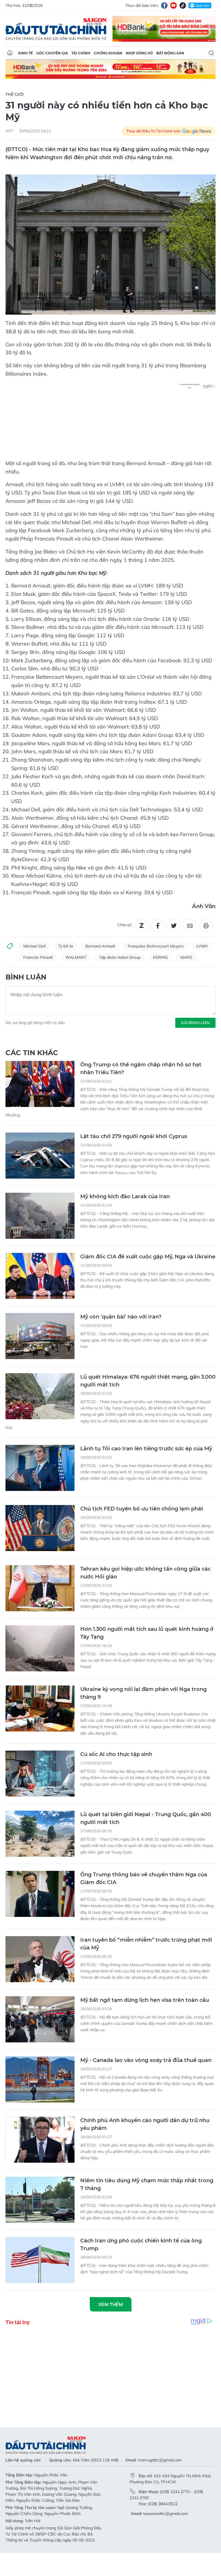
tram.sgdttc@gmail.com (160, 2460)
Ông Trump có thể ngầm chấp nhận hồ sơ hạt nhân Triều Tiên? (141, 1069)
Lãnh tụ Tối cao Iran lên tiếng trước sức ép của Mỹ (146, 1449)
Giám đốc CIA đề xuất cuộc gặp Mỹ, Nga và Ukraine (148, 1257)
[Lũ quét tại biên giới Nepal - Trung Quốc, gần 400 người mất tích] (40, 1834)
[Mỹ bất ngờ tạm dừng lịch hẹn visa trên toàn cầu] (40, 2019)
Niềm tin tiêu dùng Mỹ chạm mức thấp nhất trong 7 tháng (147, 2184)
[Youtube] (174, 5)
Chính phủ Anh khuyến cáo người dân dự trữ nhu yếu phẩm (145, 2124)
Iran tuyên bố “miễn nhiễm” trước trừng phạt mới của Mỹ (146, 1944)
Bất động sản (170, 53)
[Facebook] (164, 5)
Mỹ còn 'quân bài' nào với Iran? (121, 1317)
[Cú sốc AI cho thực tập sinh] (40, 1774)
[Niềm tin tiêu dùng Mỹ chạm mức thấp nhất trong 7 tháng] (40, 2200)
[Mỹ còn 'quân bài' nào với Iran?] (40, 1336)
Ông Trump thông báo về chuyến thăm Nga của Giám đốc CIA (144, 1878)
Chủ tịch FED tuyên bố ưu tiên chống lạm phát (142, 1509)
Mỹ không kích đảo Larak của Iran (125, 1196)
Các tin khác (32, 1053)
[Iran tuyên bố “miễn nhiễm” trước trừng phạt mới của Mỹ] (40, 1959)
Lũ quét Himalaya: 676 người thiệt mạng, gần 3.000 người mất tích (148, 1381)
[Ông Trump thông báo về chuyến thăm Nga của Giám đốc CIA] (40, 1894)
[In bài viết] (206, 926)
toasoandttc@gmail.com (166, 2514)
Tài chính (81, 53)
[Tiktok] (183, 5)
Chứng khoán (108, 53)
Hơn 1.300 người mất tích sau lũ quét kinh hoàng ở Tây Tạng (147, 1633)
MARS (186, 957)
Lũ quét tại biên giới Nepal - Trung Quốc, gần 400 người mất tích (146, 1818)
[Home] (10, 53)
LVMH (202, 946)
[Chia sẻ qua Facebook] (158, 926)
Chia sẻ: (125, 925)
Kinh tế (25, 53)
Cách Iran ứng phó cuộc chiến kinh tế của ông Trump (141, 2245)
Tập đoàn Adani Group (120, 957)
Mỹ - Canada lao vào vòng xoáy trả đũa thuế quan (146, 2060)
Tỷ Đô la (65, 946)
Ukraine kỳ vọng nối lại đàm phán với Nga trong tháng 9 (143, 1693)
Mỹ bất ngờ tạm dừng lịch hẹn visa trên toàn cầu (145, 2000)
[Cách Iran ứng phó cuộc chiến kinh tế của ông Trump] (40, 2260)
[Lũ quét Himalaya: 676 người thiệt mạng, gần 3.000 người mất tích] (40, 1396)
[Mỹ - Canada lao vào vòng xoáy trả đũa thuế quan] (40, 2080)
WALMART (76, 957)
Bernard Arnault (100, 946)
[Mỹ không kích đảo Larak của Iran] (40, 1216)
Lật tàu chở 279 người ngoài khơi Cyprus (134, 1136)
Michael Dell (34, 946)
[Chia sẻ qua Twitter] (174, 926)
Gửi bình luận (195, 1023)
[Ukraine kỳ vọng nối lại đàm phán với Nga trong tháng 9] (40, 1709)
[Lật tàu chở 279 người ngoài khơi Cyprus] (40, 1156)
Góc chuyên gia (52, 53)
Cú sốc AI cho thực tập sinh (116, 1754)
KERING (160, 957)
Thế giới (15, 94)
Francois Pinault (38, 957)
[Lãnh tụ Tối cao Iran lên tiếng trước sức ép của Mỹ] (40, 1468)
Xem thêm (111, 2304)
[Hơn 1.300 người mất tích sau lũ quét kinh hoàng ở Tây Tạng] (40, 1648)
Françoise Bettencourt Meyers (156, 946)
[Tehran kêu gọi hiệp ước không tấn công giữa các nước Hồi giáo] (40, 1588)
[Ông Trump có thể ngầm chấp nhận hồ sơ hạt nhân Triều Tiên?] (40, 1084)
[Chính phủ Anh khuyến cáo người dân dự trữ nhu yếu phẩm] (40, 2140)
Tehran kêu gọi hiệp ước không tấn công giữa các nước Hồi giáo (145, 1573)
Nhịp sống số (139, 53)
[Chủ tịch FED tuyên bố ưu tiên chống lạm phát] (40, 1528)
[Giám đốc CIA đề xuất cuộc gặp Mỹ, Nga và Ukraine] (40, 1276)
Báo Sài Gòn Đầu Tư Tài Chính (56, 29)
